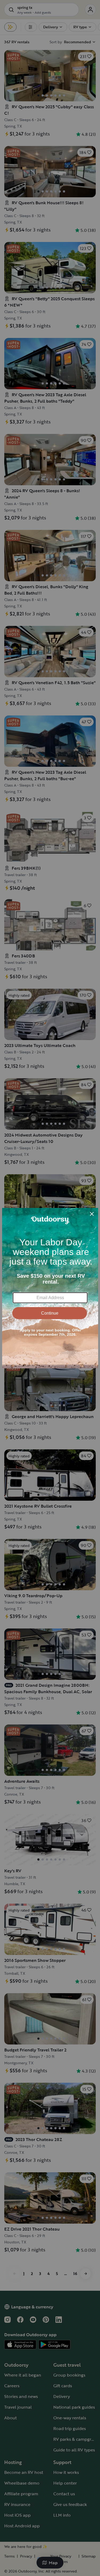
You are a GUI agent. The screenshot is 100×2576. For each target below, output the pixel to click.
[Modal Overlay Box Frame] (50, 1288)
